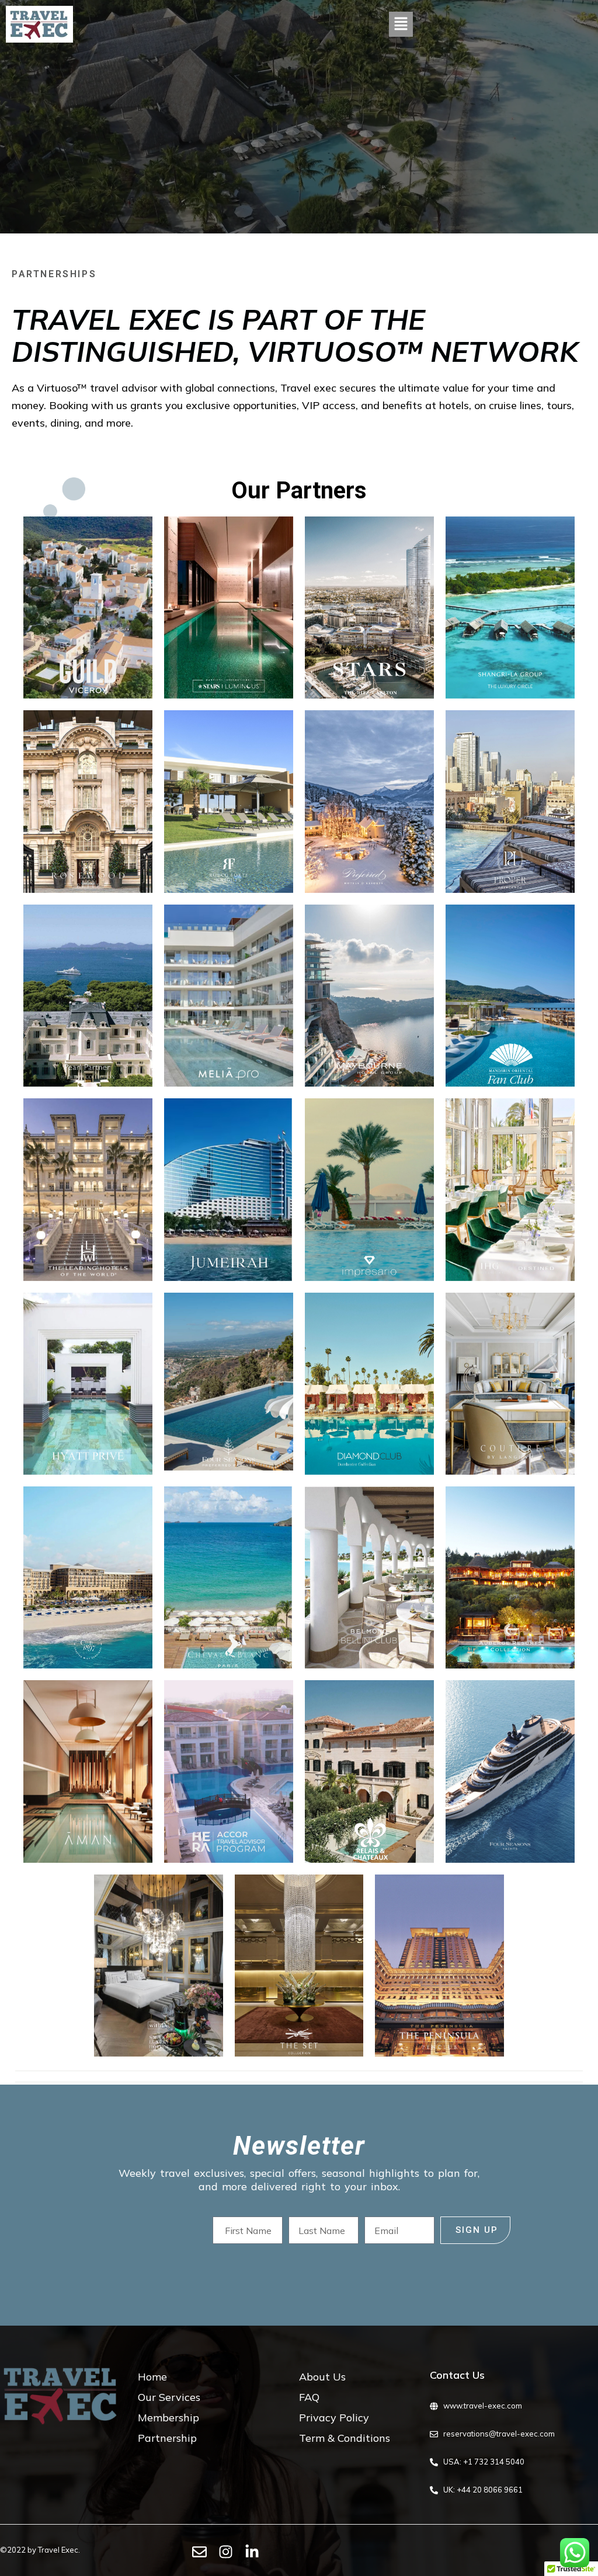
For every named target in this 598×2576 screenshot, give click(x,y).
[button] (401, 24)
